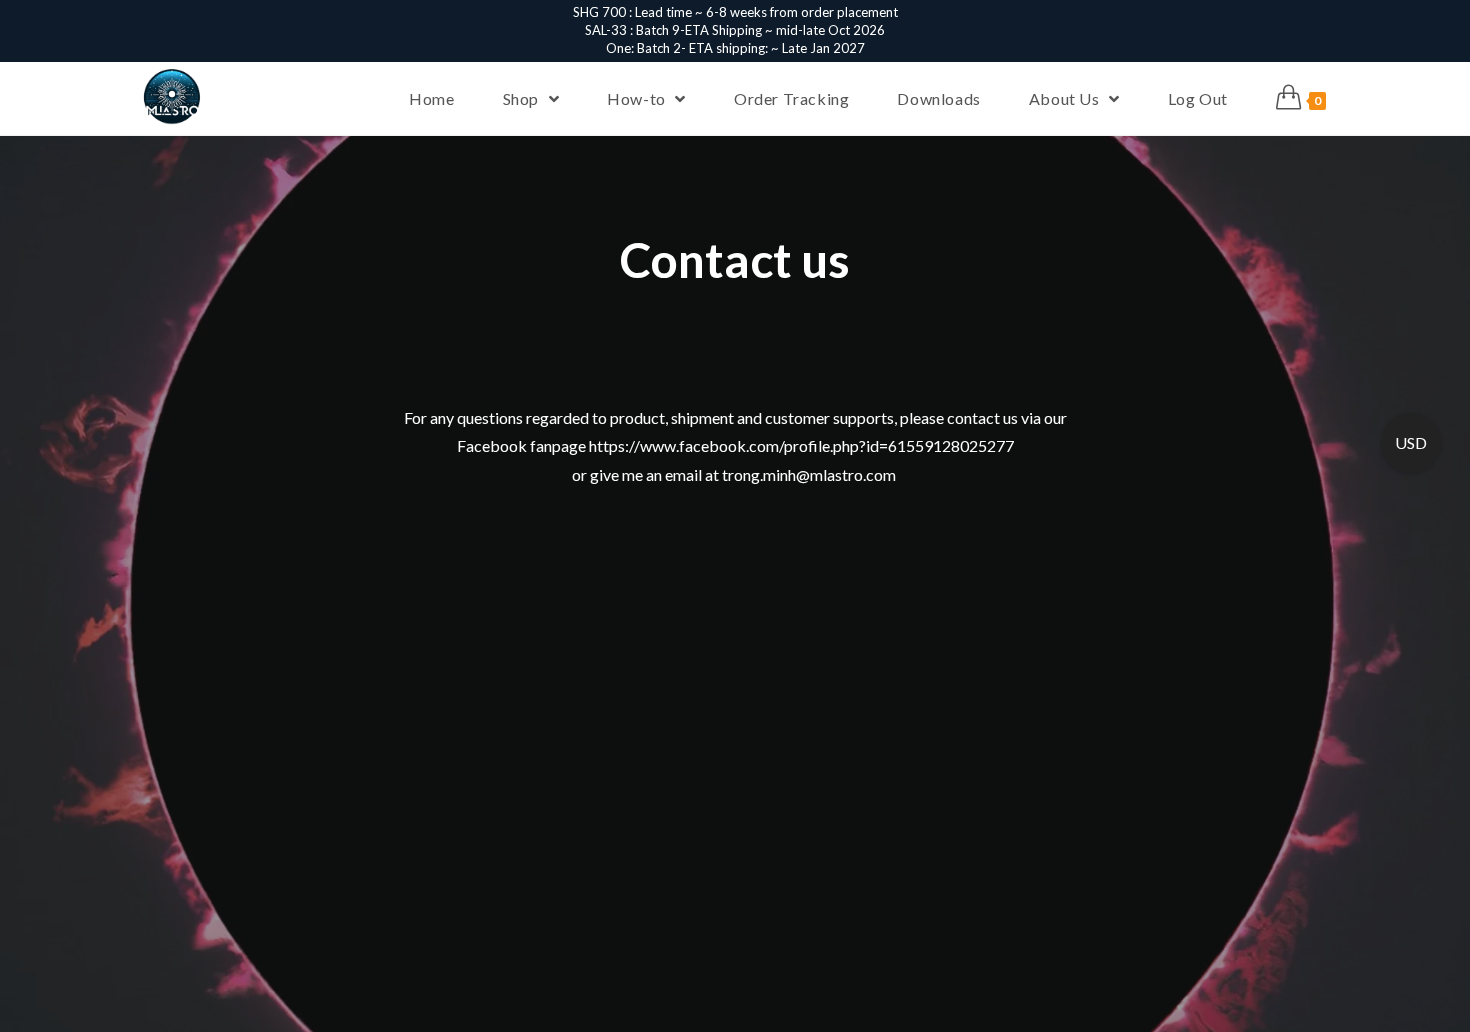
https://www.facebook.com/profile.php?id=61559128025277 (801, 445)
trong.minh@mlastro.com (810, 474)
